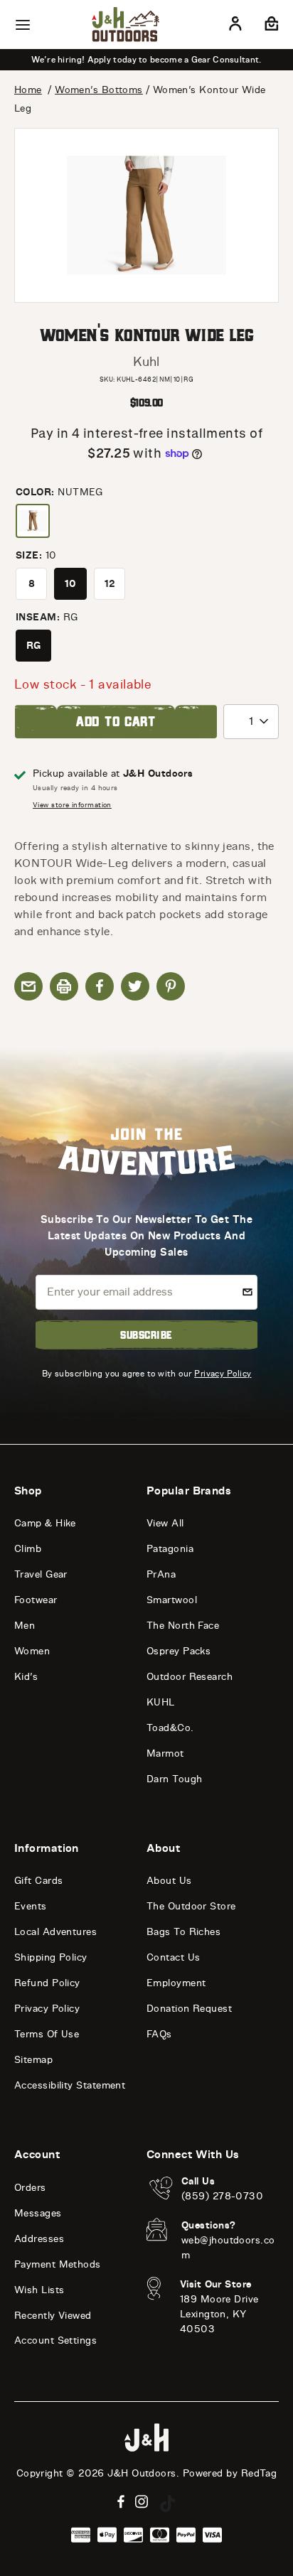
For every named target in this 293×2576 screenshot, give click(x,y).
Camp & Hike (45, 1523)
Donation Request (189, 2009)
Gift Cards (39, 1881)
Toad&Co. (170, 1728)
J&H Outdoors (142, 2473)
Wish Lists (39, 2290)
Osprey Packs (179, 1651)
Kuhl (146, 362)
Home (28, 90)
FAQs (159, 2034)
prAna (161, 1574)
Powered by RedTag (230, 2473)
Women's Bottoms (99, 90)
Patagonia (170, 1549)
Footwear (36, 1600)
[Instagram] (142, 2502)
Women (32, 1651)
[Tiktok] (168, 2504)
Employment (176, 1983)
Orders (30, 2188)
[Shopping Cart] (270, 26)
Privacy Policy (223, 1373)
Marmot (165, 1753)
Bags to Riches (183, 1932)
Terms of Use (47, 2034)
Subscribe (146, 1335)
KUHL (161, 1702)
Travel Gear (41, 1574)
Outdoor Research (190, 1677)
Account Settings (55, 2340)
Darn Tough (175, 1779)
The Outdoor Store (191, 1906)
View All (165, 1523)
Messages (38, 2213)
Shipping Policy (51, 1957)
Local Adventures (55, 1932)
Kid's (26, 1677)
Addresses (39, 2239)
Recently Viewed (53, 2316)
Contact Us (174, 1957)
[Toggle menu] (23, 25)
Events (31, 1906)
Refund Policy (47, 1983)
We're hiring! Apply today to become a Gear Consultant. (146, 60)
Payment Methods (58, 2264)
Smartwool (172, 1600)
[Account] (235, 26)
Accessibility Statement (70, 2085)
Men (25, 1626)
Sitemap (33, 2060)
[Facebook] (121, 2502)
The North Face (183, 1626)
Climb (28, 1549)
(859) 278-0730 (222, 2196)
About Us (169, 1881)
